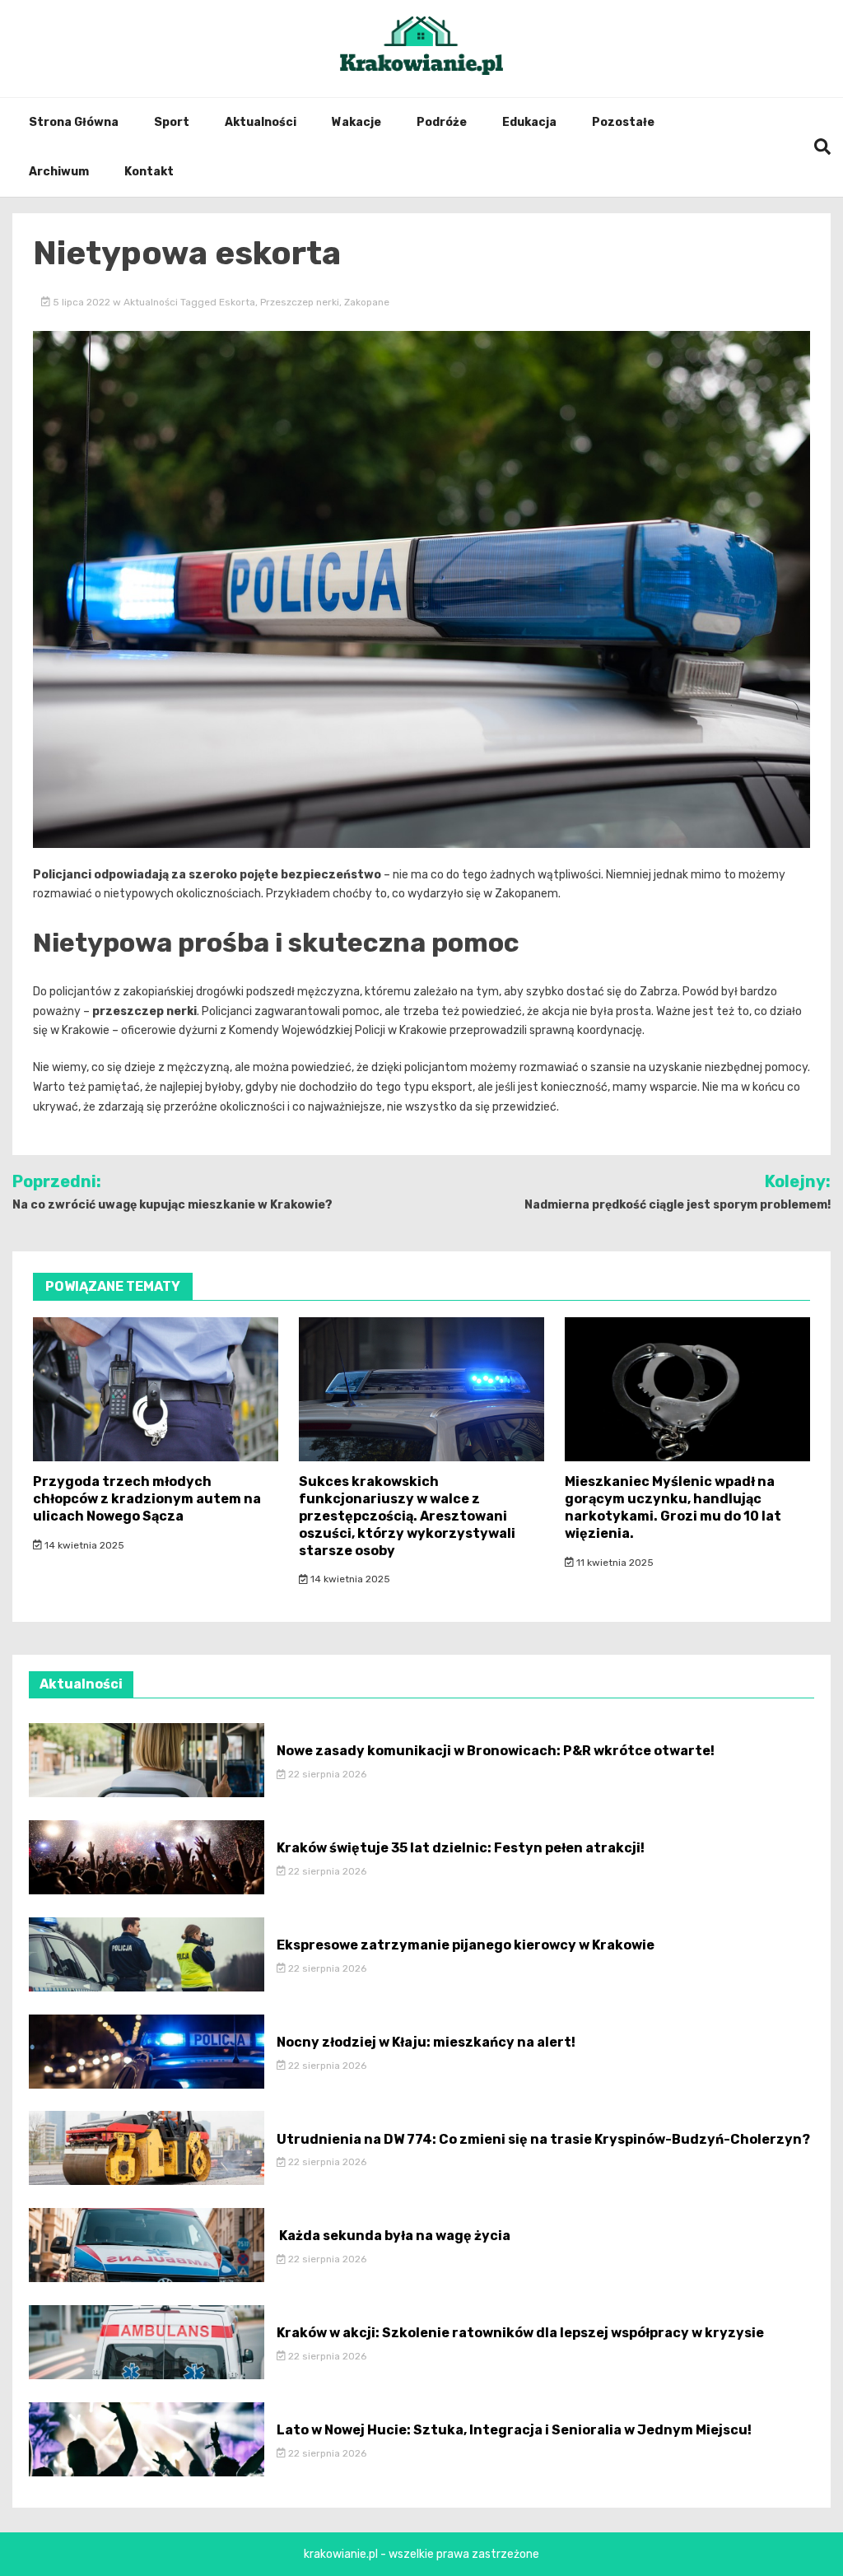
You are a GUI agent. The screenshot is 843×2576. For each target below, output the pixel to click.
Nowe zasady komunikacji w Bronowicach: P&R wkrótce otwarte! (496, 1751)
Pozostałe (623, 122)
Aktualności (261, 122)
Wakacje (356, 122)
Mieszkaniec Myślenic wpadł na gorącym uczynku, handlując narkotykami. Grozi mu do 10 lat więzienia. (673, 1507)
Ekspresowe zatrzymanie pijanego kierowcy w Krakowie (466, 1945)
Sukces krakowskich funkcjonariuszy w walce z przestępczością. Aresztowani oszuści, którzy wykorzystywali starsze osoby (407, 1516)
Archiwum (59, 172)
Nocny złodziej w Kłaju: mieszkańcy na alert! (426, 2042)
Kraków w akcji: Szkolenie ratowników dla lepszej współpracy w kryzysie (520, 2333)
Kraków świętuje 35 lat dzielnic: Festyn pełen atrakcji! (461, 1848)
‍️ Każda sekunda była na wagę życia (394, 2236)
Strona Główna (74, 122)
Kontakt (149, 172)
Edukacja (529, 122)
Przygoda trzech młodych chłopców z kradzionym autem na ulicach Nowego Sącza (147, 1499)
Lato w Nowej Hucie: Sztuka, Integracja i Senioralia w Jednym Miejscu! (514, 2430)
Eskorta (237, 302)
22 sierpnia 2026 (326, 1774)
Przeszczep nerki (300, 302)
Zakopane (367, 302)
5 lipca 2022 (82, 302)
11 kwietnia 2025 (614, 1563)
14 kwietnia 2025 (83, 1545)
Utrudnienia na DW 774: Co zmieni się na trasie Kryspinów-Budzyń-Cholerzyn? (543, 2139)
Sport (172, 122)
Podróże (442, 122)
